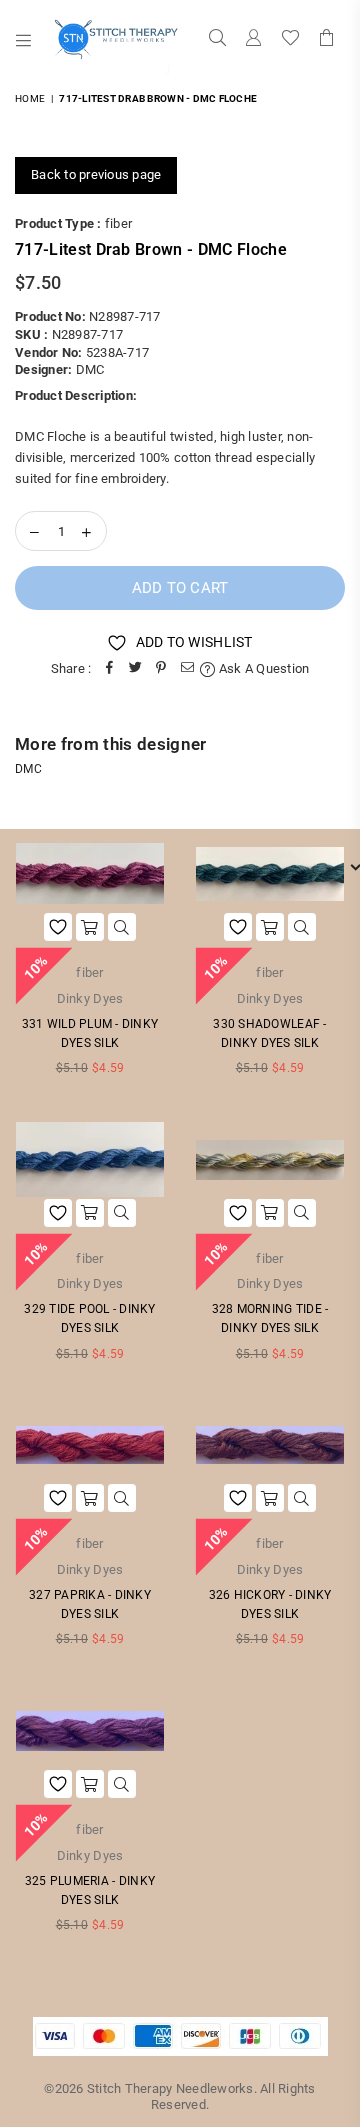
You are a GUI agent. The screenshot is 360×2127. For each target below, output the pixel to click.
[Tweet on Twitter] (135, 669)
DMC (90, 369)
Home (30, 98)
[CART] (327, 40)
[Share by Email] (187, 669)
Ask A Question (262, 668)
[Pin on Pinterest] (161, 669)
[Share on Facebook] (109, 669)
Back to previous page (96, 174)
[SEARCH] (218, 40)
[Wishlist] (290, 40)
